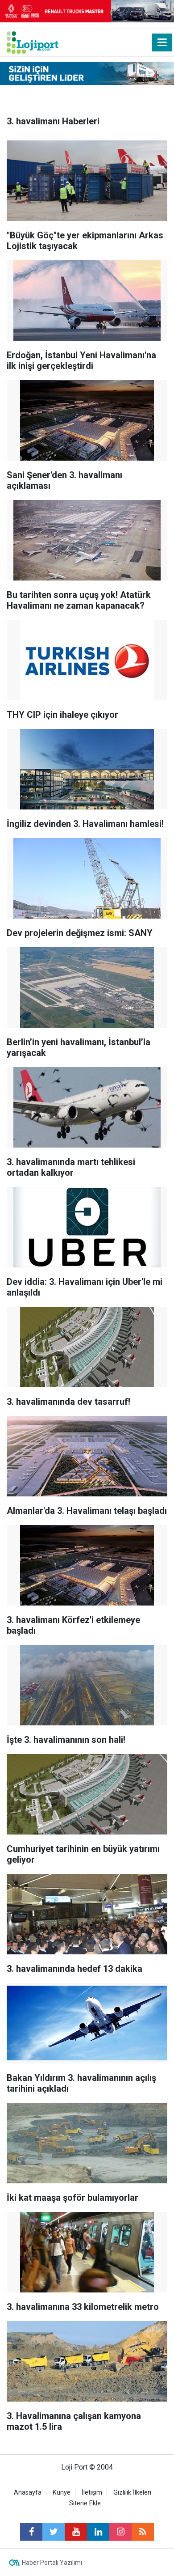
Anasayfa (28, 2493)
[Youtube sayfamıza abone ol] (76, 2532)
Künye (62, 2493)
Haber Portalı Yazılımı (52, 2563)
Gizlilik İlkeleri (132, 2493)
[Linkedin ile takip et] (98, 2532)
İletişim (92, 2493)
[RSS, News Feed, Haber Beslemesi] (143, 2532)
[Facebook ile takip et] (31, 2532)
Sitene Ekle (85, 2503)
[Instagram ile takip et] (120, 2532)
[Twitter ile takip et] (54, 2532)
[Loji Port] (33, 42)
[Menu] (162, 42)
